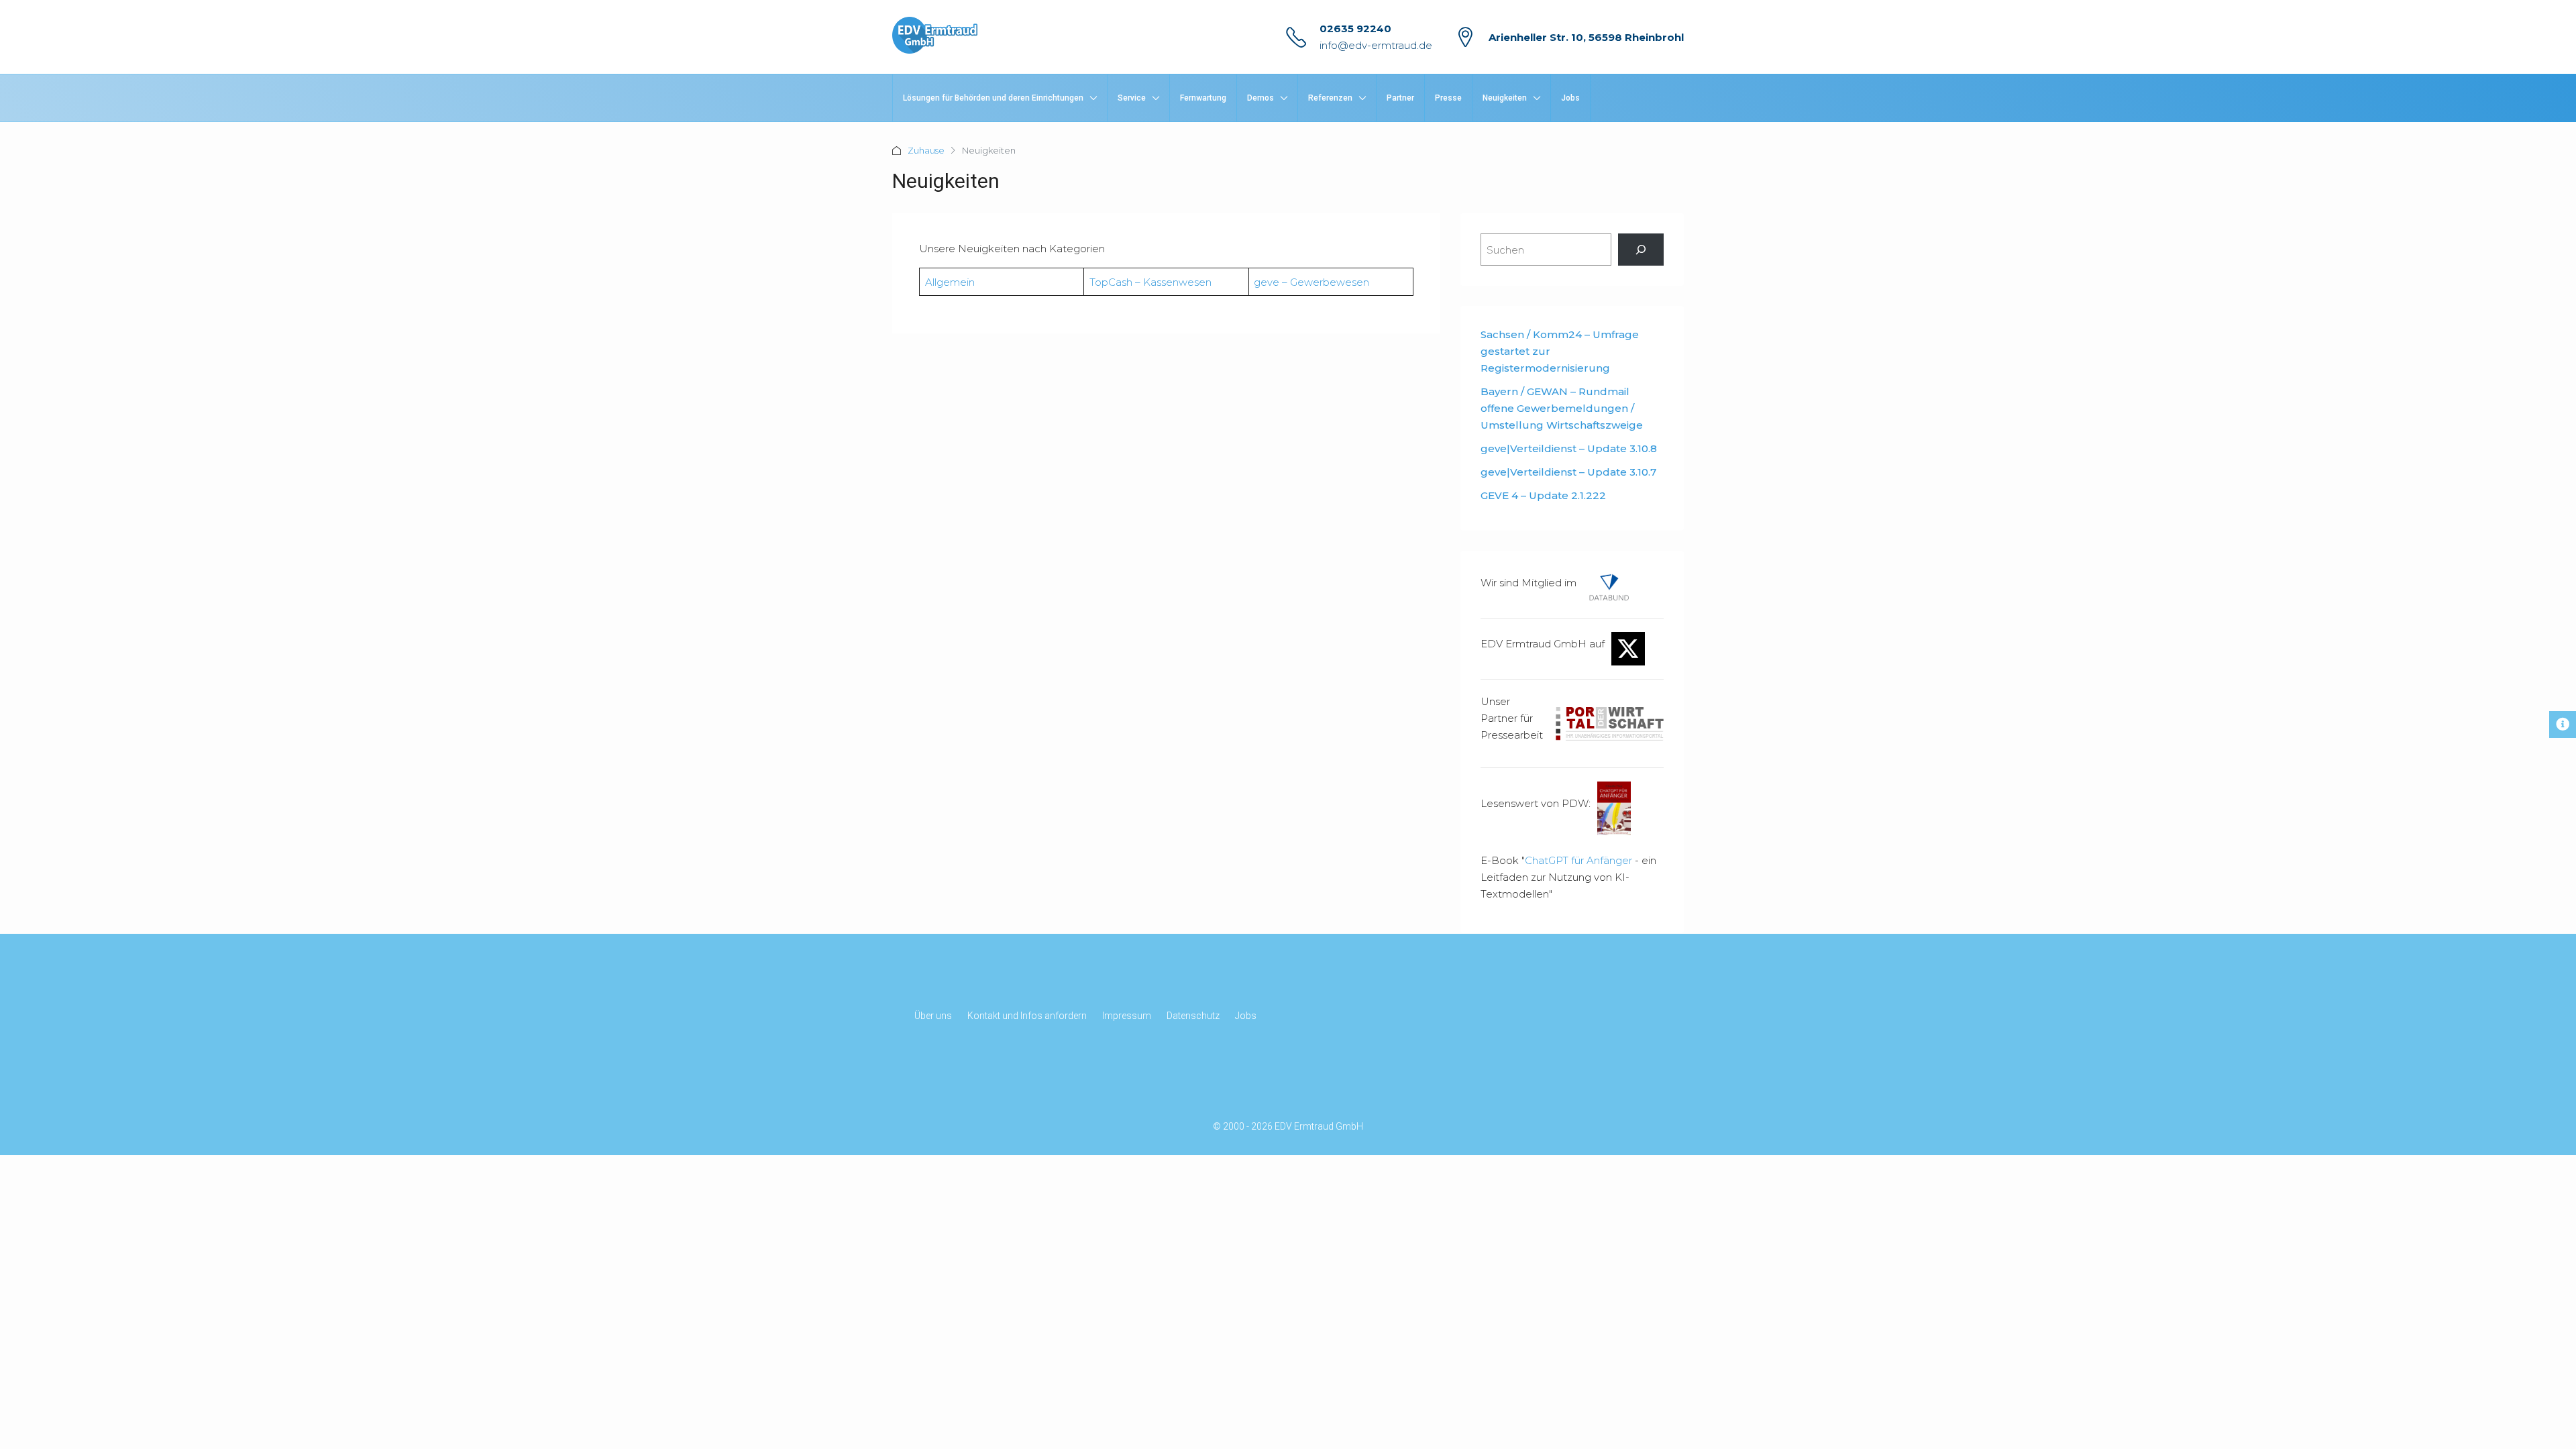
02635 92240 (1355, 29)
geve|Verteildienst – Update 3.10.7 (1568, 472)
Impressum (1127, 1016)
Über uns (933, 1016)
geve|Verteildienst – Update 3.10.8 (1569, 448)
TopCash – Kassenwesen (1150, 282)
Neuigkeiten (1505, 98)
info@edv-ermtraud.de (1376, 45)
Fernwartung (1203, 98)
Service (1132, 98)
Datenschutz (1193, 1016)
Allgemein (950, 282)
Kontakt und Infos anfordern (1027, 1016)
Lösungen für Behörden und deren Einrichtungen (993, 98)
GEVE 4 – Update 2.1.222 (1543, 495)
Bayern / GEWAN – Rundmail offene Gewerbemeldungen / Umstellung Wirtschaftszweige (1562, 408)
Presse (1448, 98)
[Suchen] (1641, 250)
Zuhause (926, 150)
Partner (1400, 98)
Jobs (1570, 98)
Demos (1260, 98)
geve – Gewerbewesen (1311, 282)
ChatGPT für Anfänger (1578, 860)
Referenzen (1330, 98)
